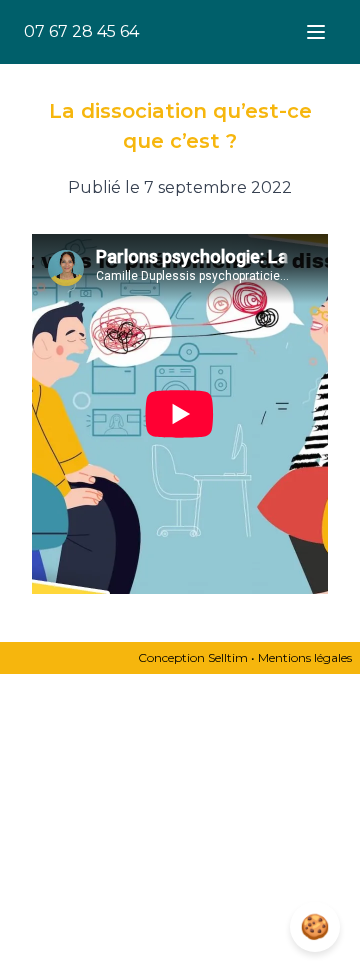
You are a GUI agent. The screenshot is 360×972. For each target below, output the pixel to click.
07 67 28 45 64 (81, 31)
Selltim (228, 657)
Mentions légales (305, 657)
